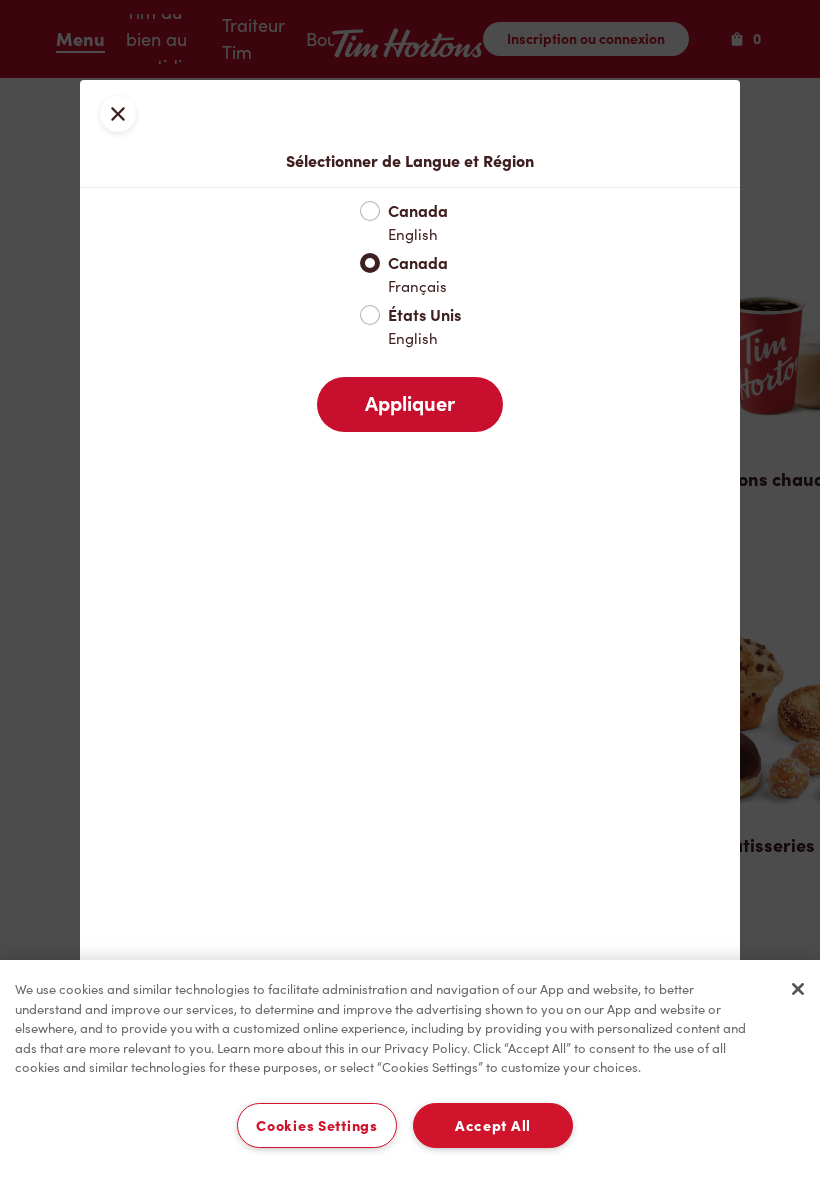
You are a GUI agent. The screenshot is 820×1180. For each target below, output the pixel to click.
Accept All (493, 1125)
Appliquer (410, 404)
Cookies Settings (317, 1125)
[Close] (798, 989)
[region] (410, 1070)
